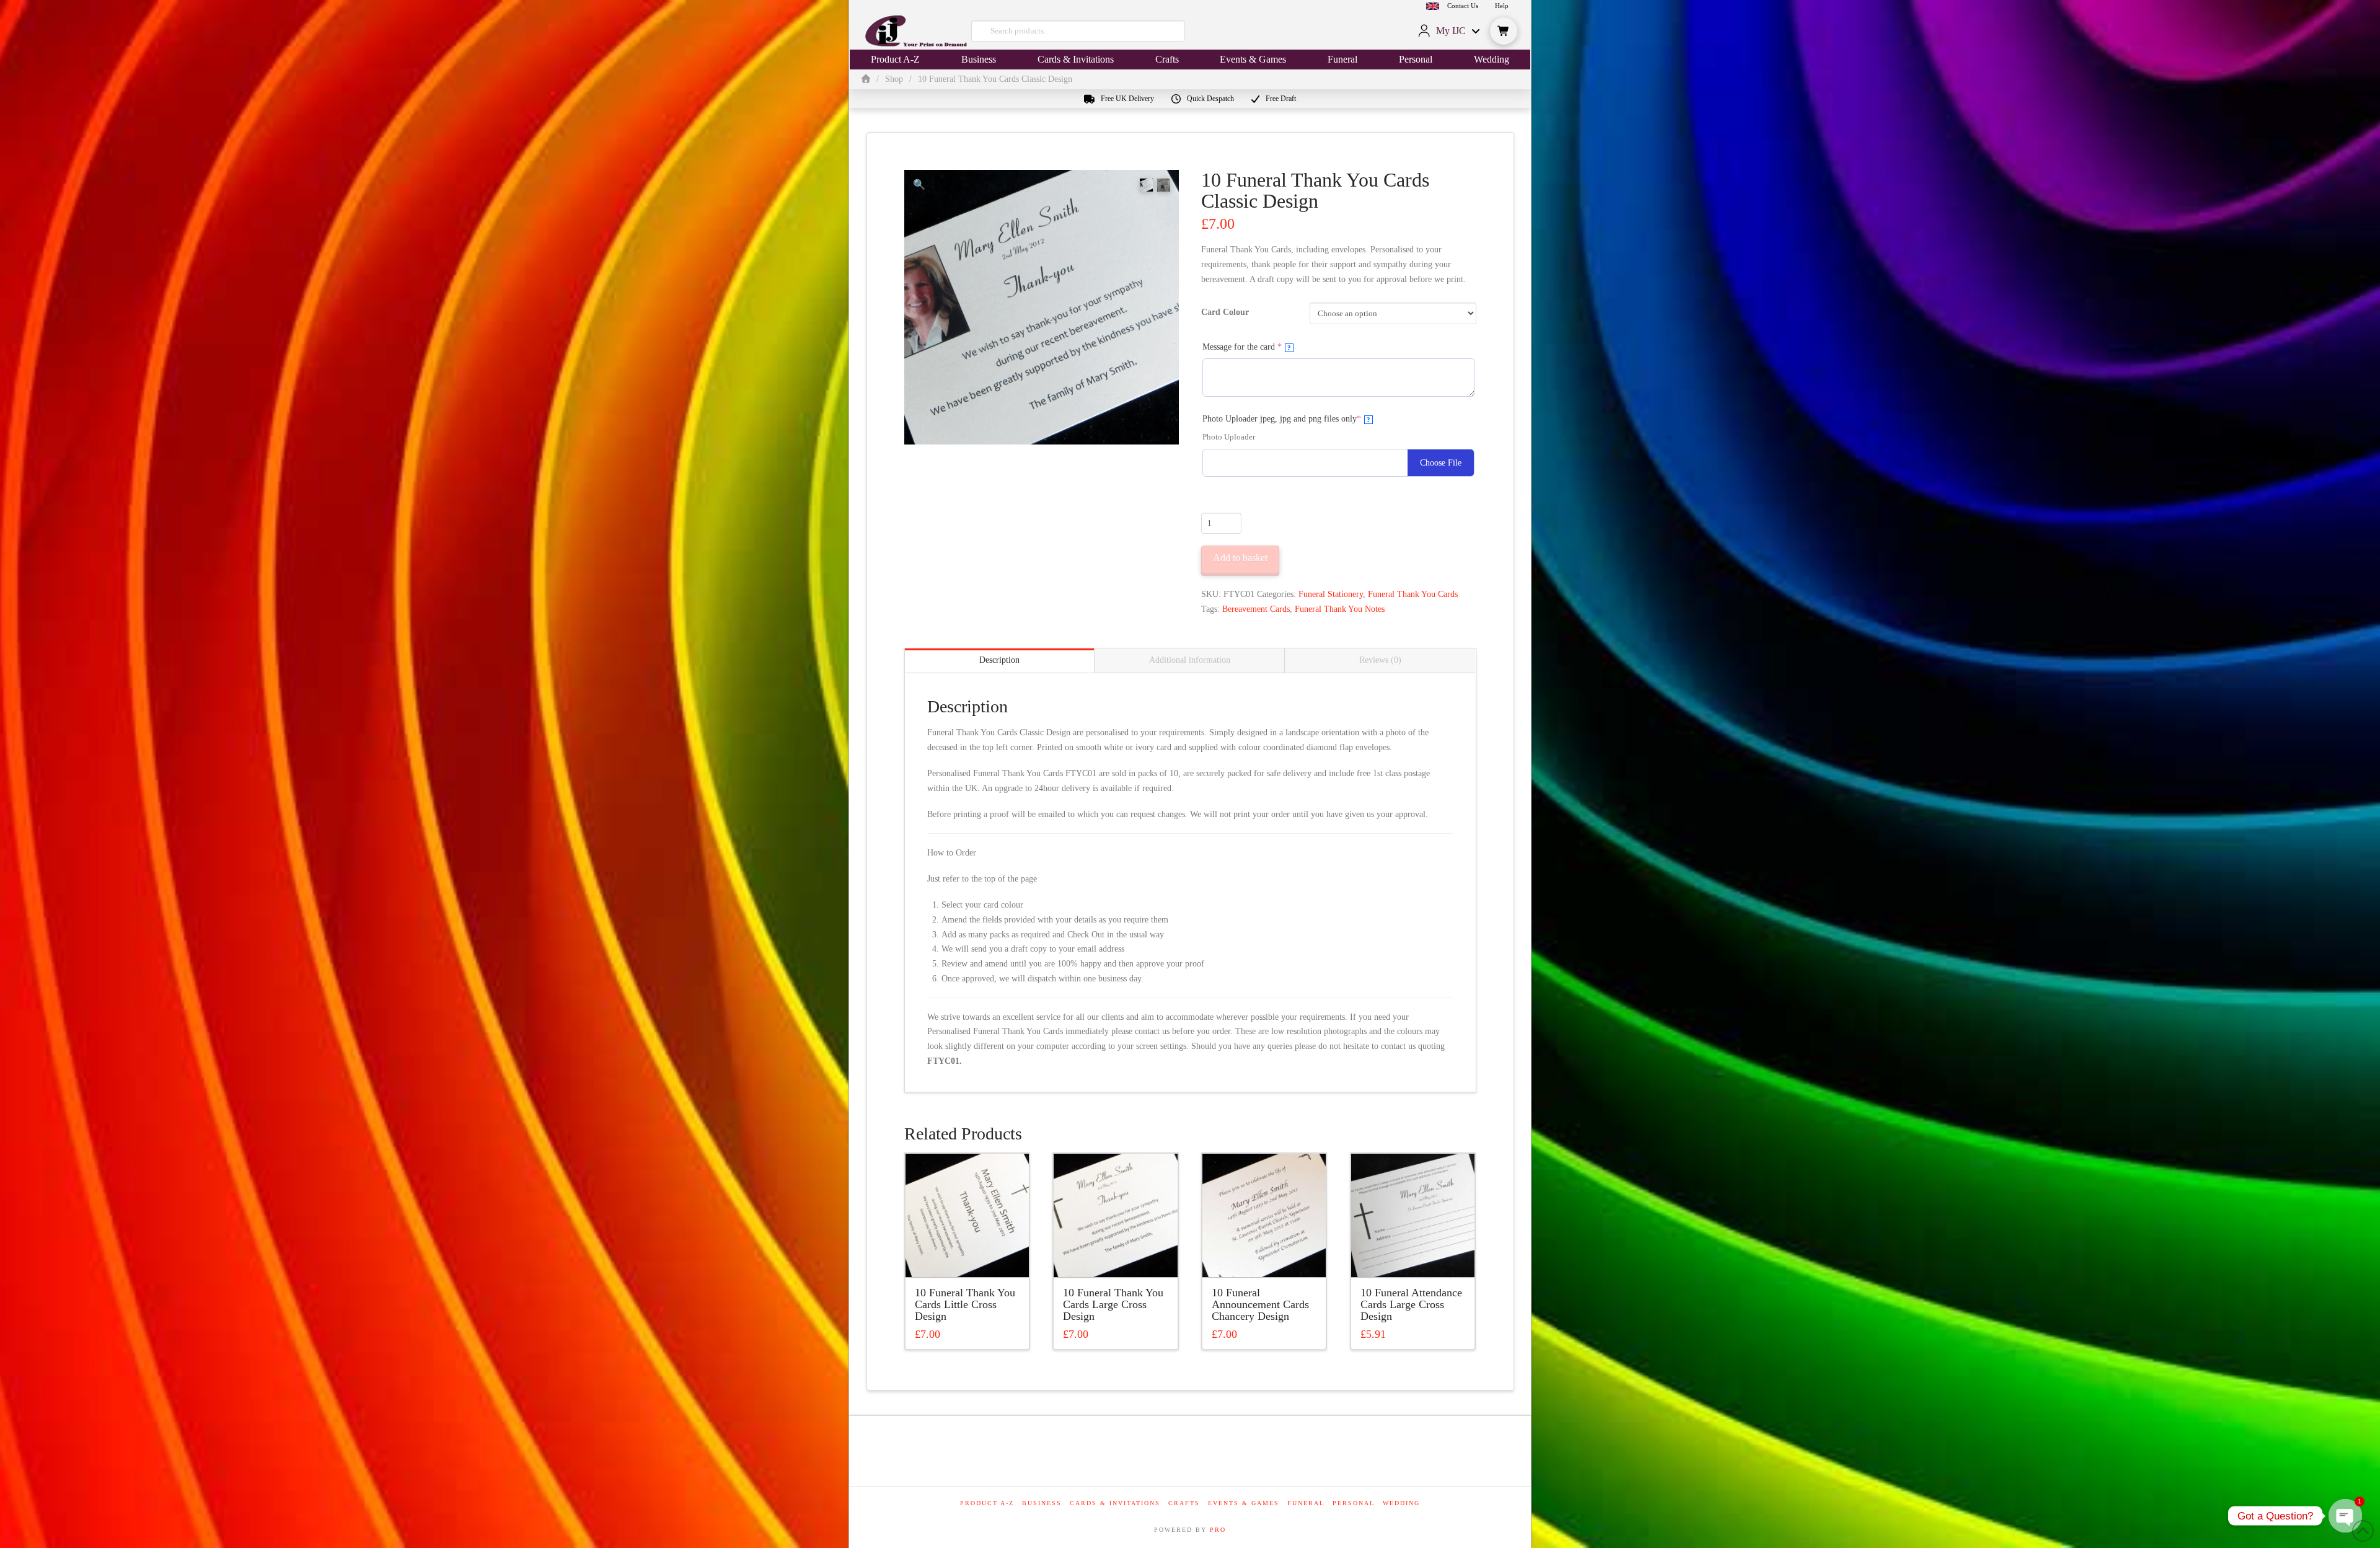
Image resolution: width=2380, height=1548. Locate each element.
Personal (1354, 1503)
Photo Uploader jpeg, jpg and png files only (1299, 418)
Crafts (1184, 1503)
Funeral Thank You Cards (1413, 594)
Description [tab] (999, 660)
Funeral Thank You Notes (1340, 609)
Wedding (1401, 1503)
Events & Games (1244, 1503)
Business (1042, 1503)
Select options (971, 1257)
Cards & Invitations (1115, 1503)
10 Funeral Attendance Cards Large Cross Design (1411, 1304)
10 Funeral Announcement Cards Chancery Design (1260, 1304)
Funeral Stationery (1331, 594)
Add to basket (1240, 558)
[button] (1504, 31)
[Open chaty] (2345, 1516)
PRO (1218, 1530)
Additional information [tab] (1190, 660)
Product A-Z (987, 1503)
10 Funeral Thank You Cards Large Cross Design (1113, 1304)
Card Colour (1225, 312)
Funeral (1306, 1503)
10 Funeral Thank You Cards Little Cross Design (965, 1304)
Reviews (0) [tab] (1380, 660)
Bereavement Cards (1256, 609)
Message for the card (1259, 347)
